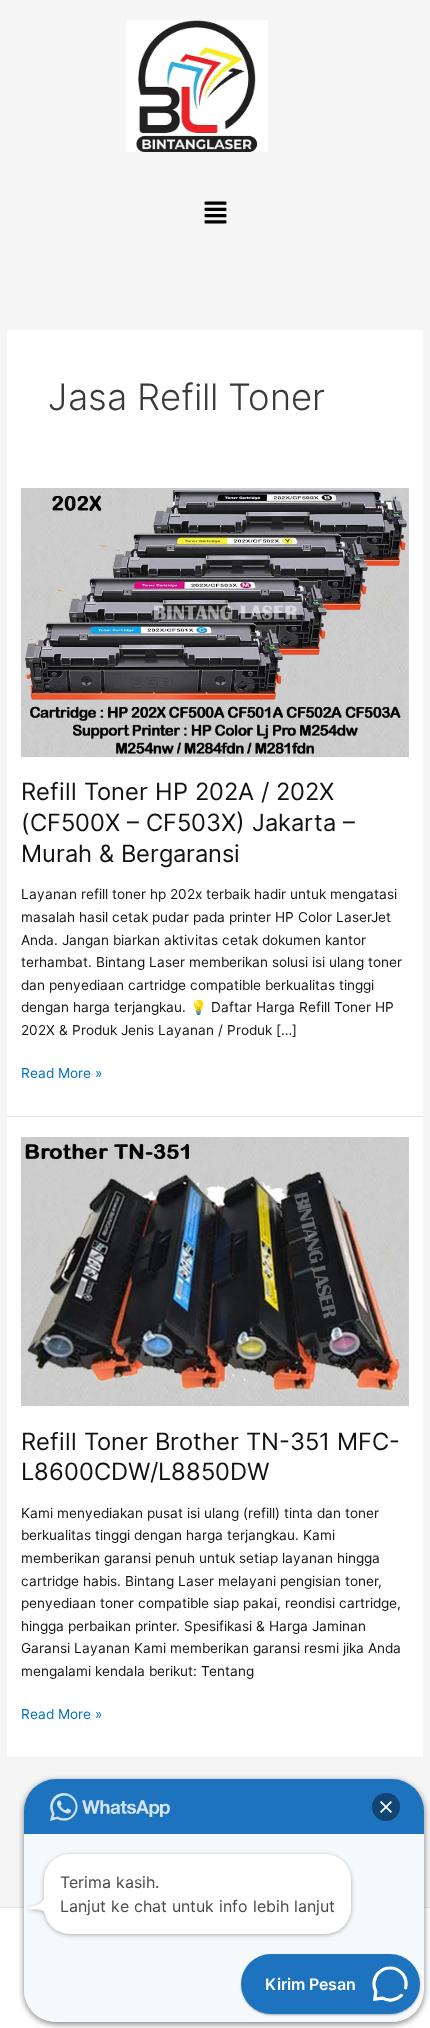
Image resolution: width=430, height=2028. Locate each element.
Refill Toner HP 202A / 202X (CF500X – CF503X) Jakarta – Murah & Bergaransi (188, 822)
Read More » (61, 1071)
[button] (215, 213)
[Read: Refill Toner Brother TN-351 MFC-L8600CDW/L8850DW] (215, 1270)
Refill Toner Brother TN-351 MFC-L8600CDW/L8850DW (210, 1457)
